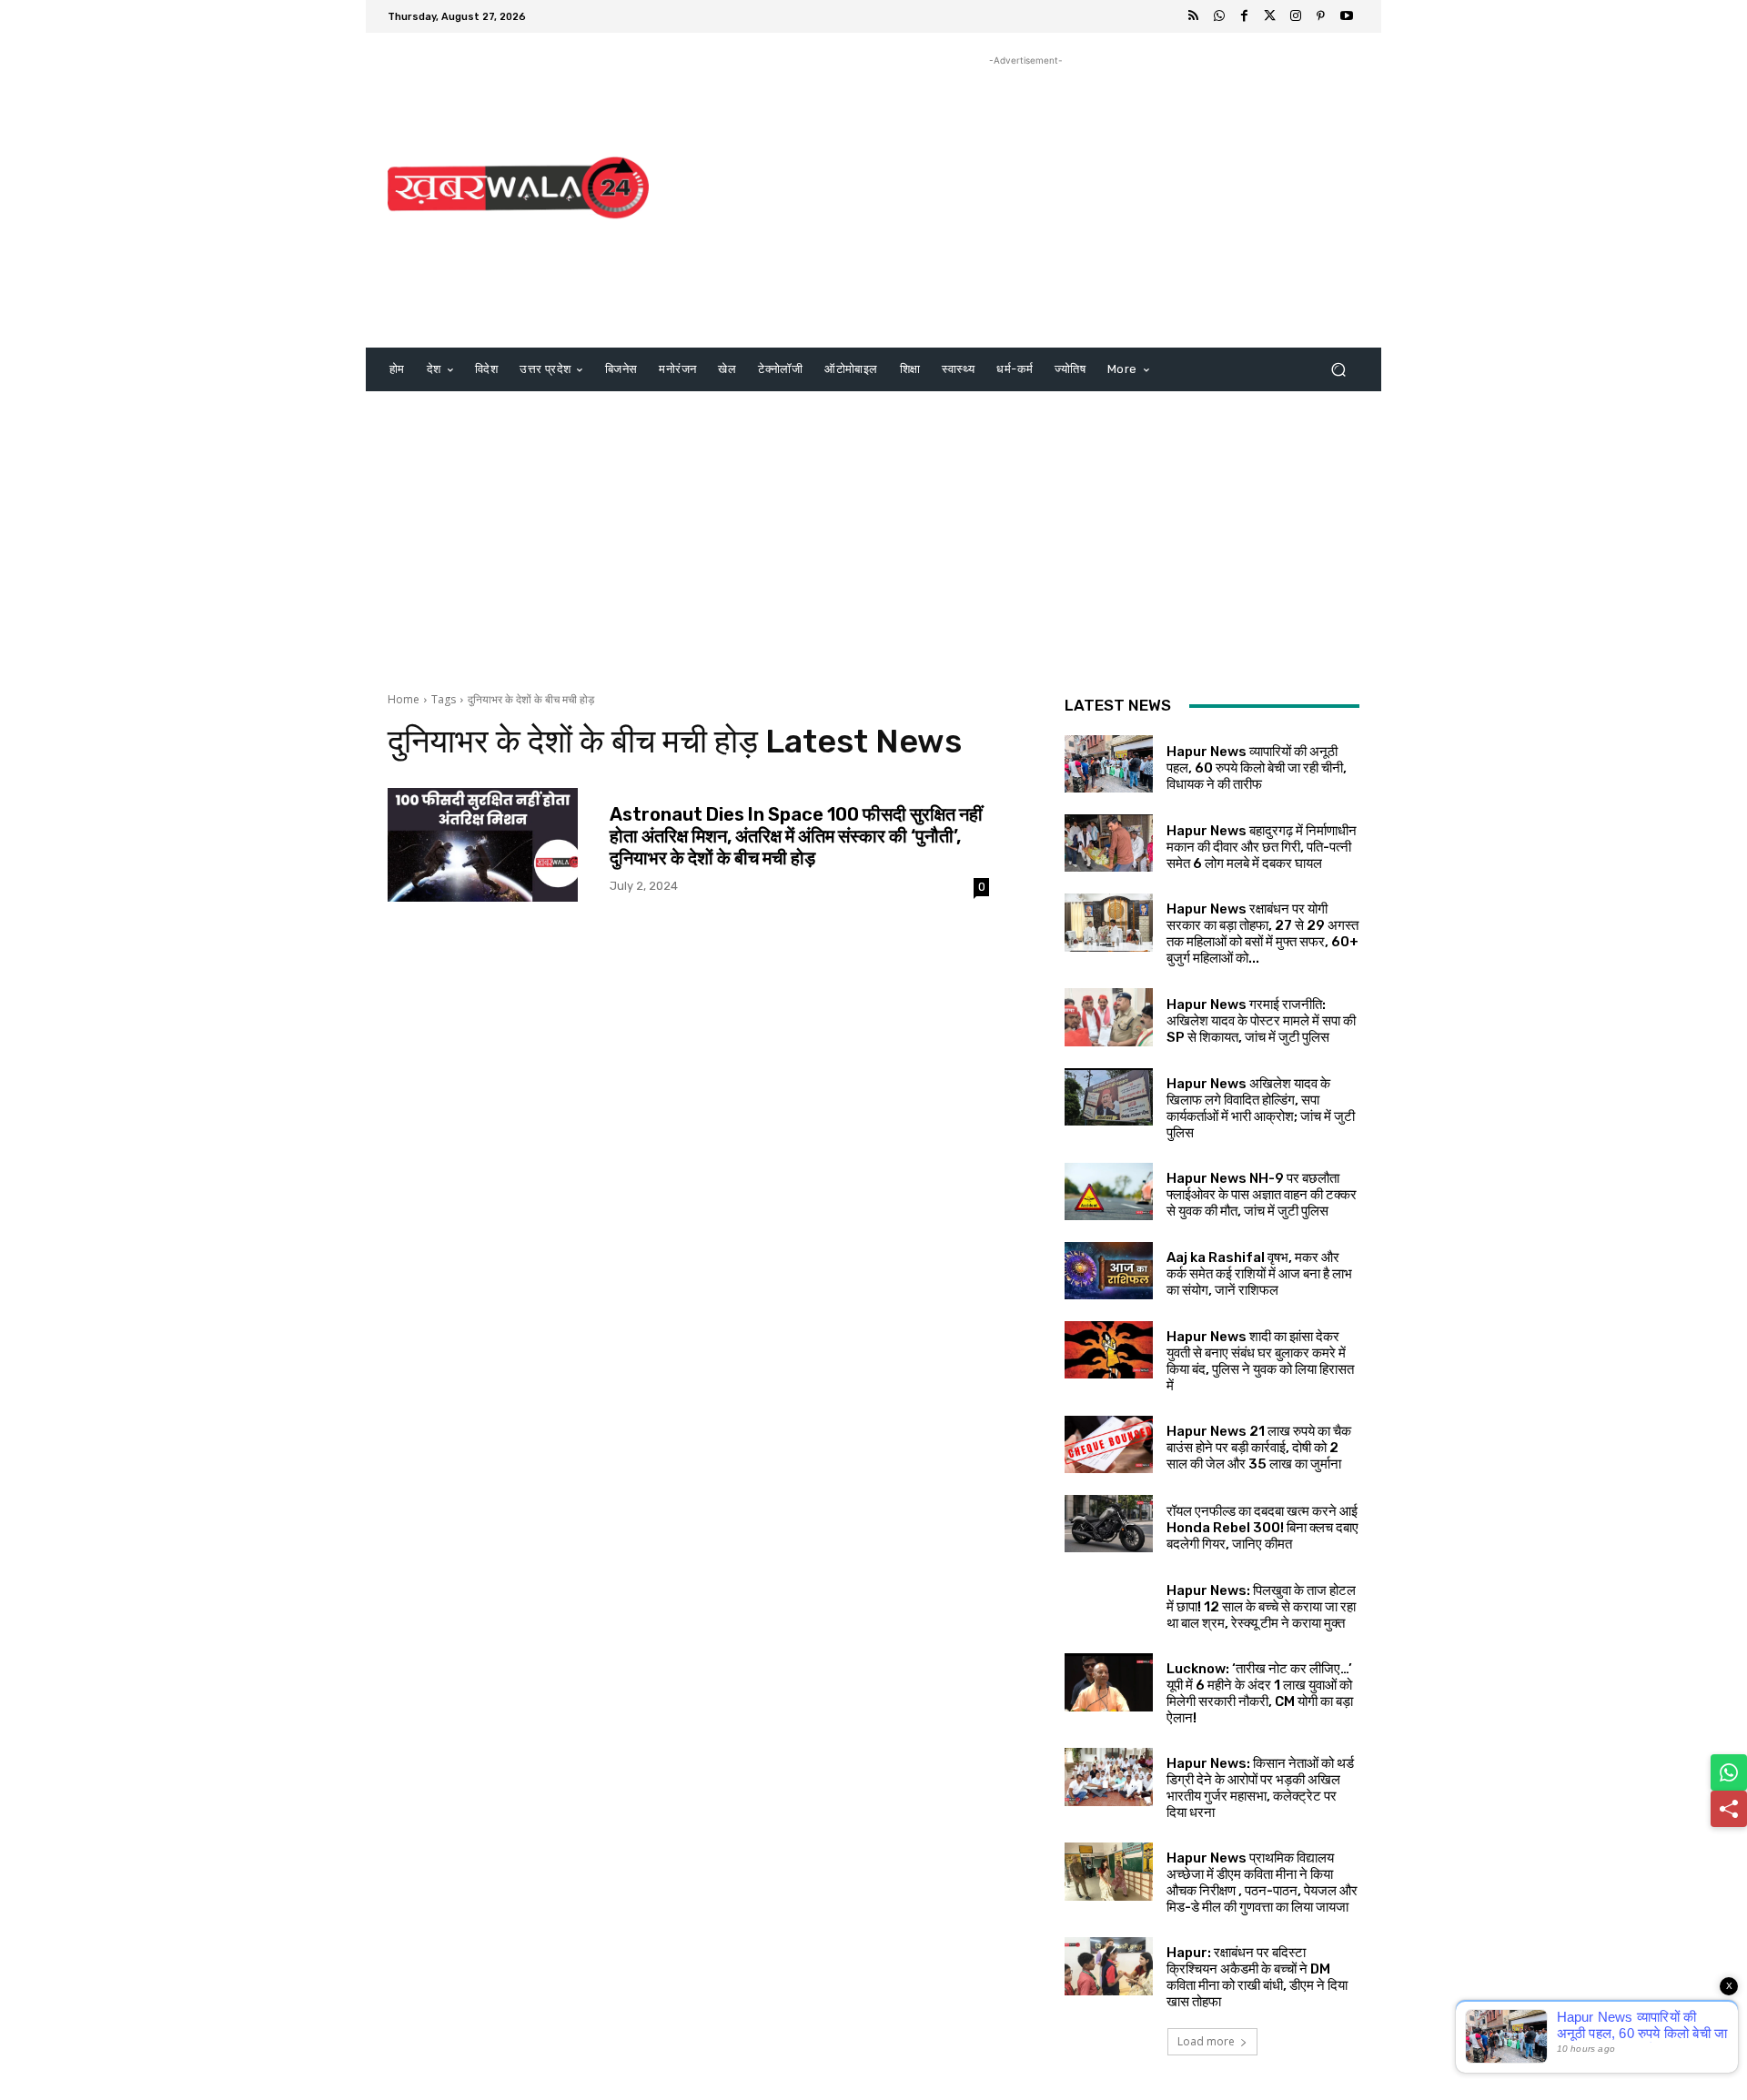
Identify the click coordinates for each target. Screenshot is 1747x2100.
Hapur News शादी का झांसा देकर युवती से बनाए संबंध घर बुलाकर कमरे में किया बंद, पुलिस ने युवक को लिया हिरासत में (1260, 1361)
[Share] (1729, 1809)
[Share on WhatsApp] (1729, 1772)
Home (404, 699)
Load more (1206, 2041)
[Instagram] (1296, 16)
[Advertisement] (1026, 197)
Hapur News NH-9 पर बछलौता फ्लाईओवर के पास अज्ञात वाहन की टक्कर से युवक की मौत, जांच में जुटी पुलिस (1262, 1195)
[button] (1338, 370)
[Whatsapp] (1219, 16)
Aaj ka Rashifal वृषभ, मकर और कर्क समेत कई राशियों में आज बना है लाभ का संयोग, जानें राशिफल (1259, 1274)
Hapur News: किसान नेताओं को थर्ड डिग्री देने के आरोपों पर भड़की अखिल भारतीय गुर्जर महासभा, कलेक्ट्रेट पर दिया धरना (1260, 1788)
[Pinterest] (1321, 16)
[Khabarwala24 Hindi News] (518, 188)
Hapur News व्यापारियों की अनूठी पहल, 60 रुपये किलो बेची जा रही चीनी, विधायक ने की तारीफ (1257, 768)
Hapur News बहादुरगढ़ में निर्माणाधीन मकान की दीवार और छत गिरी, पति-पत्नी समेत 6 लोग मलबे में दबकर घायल (1262, 847)
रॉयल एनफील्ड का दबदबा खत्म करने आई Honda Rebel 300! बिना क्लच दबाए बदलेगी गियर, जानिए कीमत (1262, 1528)
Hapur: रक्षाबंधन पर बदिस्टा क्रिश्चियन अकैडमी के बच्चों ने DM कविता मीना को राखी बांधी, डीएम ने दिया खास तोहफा (1257, 1977)
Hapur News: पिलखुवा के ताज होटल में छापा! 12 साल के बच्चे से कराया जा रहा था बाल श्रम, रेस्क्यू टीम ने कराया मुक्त (1261, 1607)
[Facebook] (1245, 16)
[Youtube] (1347, 16)
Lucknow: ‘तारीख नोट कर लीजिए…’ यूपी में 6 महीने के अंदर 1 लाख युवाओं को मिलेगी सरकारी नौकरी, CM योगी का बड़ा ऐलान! (1260, 1693)
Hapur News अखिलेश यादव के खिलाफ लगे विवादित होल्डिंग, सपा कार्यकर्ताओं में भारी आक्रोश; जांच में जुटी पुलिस (1261, 1108)
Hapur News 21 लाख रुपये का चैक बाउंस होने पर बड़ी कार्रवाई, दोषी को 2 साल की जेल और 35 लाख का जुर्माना (1259, 1448)
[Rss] (1194, 16)
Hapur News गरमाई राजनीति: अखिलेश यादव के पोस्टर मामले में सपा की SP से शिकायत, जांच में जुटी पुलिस (1261, 1021)
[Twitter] (1270, 16)
